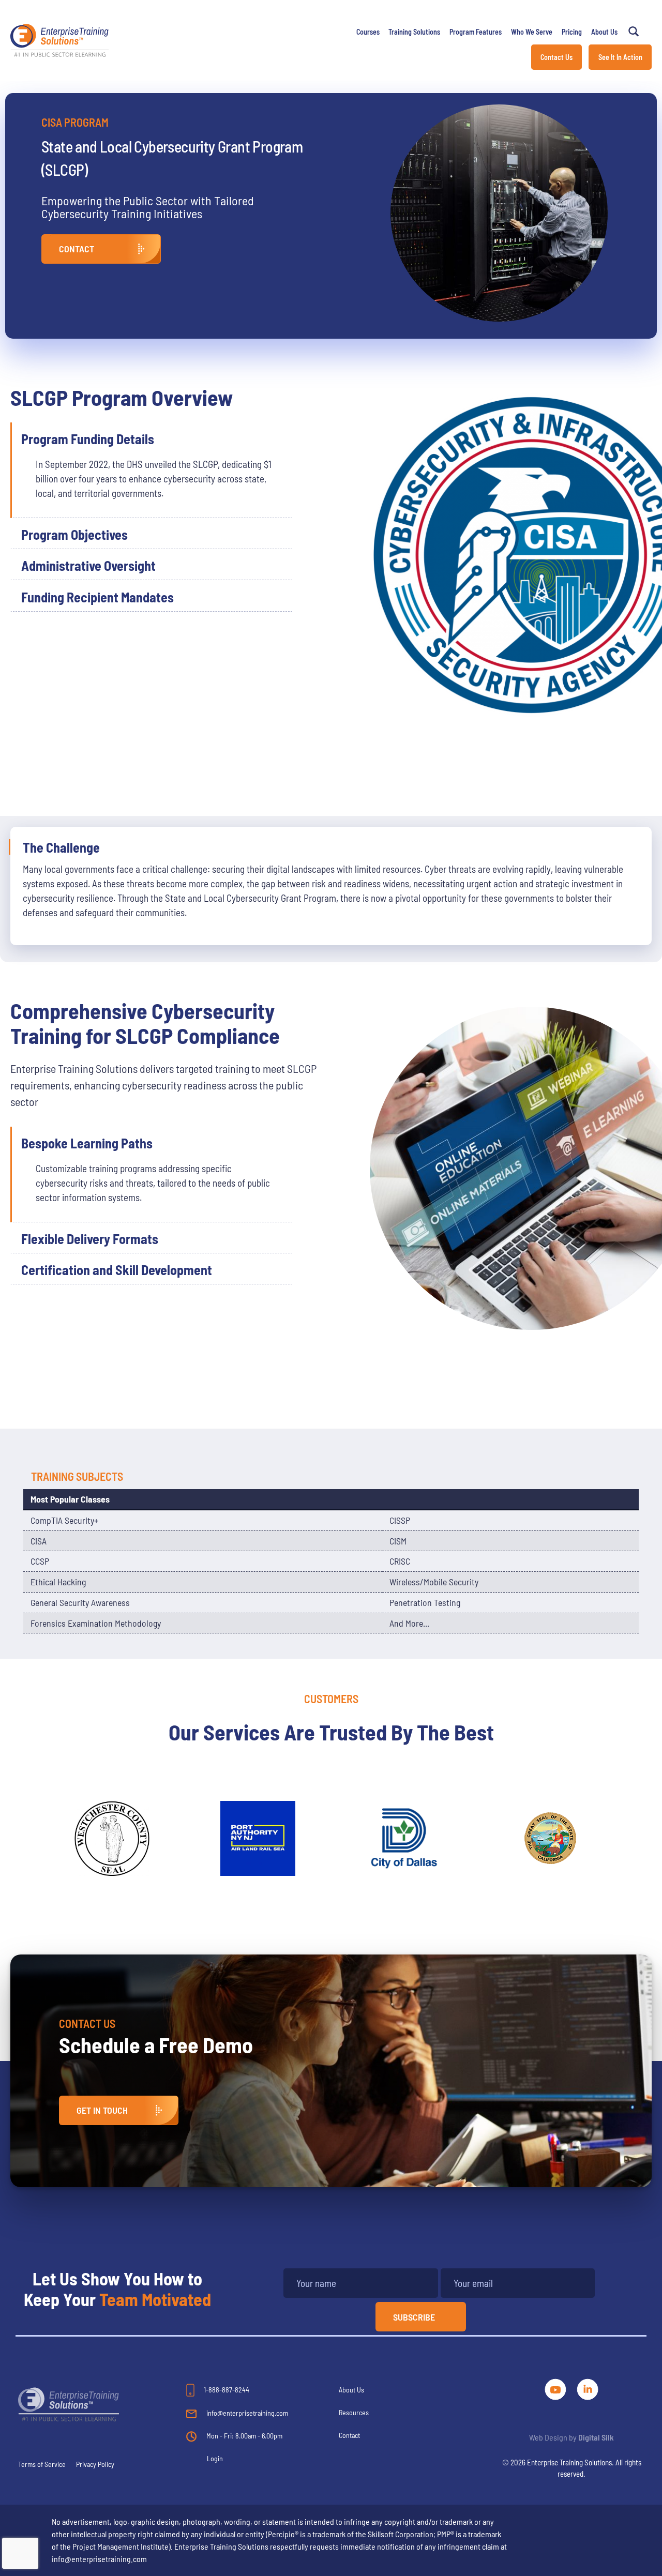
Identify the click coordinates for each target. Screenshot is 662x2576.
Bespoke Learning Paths (87, 1143)
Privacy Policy (95, 2464)
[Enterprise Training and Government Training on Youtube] (556, 2388)
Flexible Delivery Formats (90, 1239)
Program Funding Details (88, 439)
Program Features (476, 32)
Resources (354, 2412)
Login (215, 2458)
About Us (604, 32)
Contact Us (556, 57)
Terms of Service (42, 2464)
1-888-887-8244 (226, 2390)
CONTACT (77, 249)
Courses (368, 32)
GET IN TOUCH (102, 2110)
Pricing (572, 32)
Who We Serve (532, 32)
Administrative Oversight (88, 565)
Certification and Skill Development (117, 1270)
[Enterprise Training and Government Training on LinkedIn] (588, 2388)
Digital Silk (596, 2437)
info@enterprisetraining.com (246, 2413)
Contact (349, 2435)
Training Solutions (414, 32)
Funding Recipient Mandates (97, 597)
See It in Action (620, 57)
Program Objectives (74, 534)
